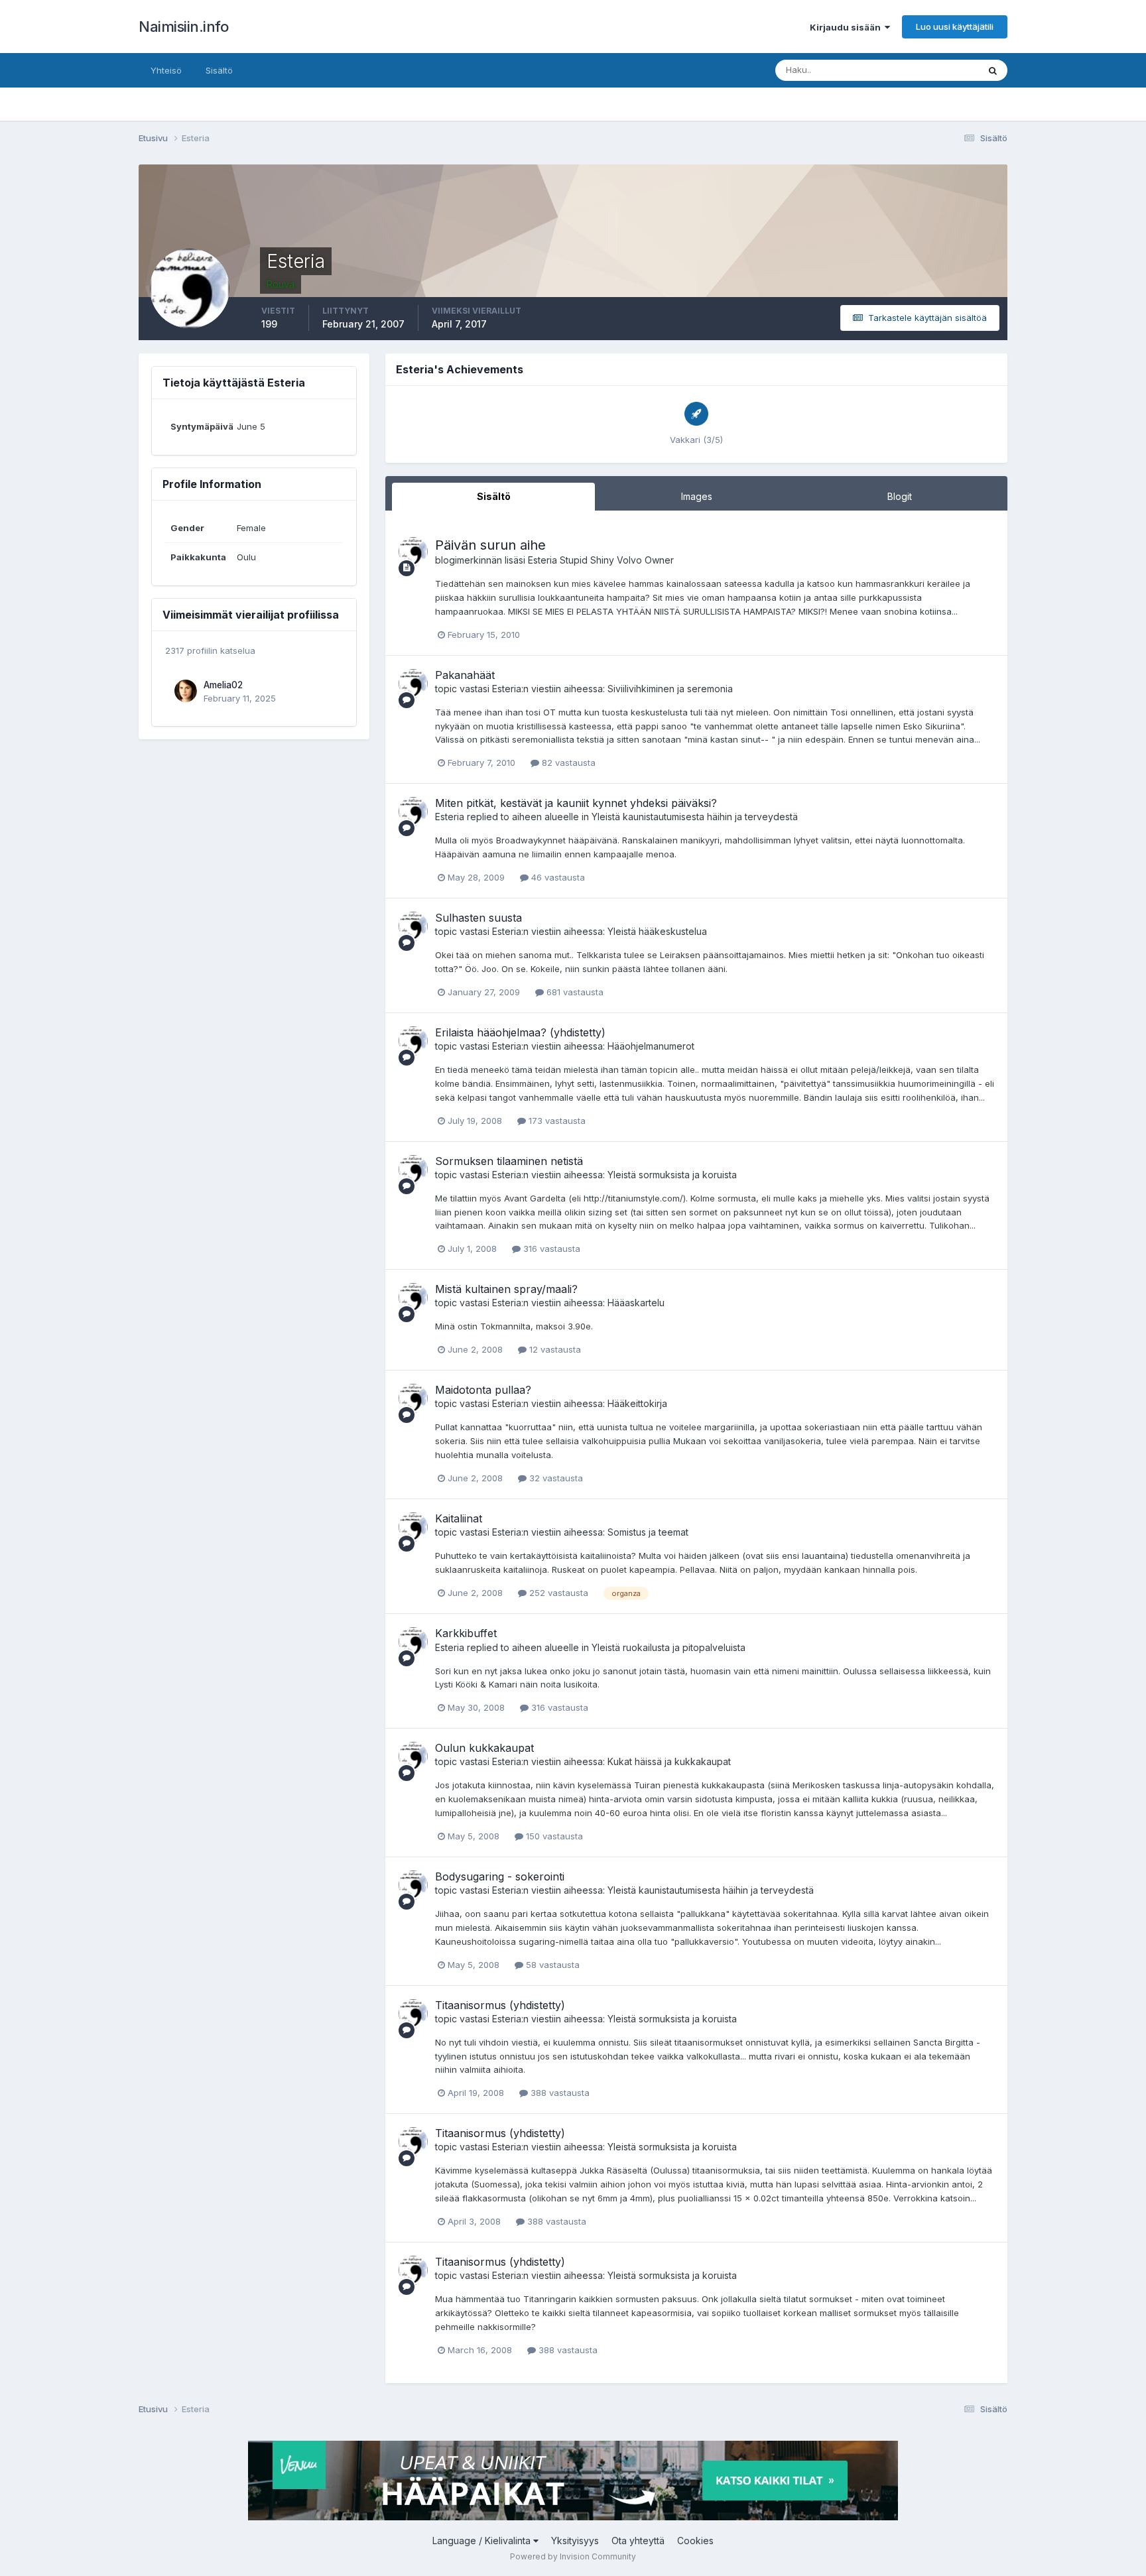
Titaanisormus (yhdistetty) (500, 2005)
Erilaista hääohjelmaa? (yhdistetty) (520, 1032)
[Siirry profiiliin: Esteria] (413, 552)
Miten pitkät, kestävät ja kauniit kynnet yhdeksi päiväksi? (576, 803)
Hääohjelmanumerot (651, 1046)
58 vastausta (551, 1965)
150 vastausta (553, 1836)
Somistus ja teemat (648, 1532)
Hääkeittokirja (637, 1403)
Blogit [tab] (900, 496)
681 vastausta (574, 992)
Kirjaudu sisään (847, 27)
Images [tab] (697, 496)
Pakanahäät (465, 675)
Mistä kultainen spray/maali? (506, 1289)
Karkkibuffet (466, 1633)
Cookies (695, 2541)
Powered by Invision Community (573, 2556)
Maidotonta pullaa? (483, 1390)
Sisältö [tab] (494, 496)
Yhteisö (166, 70)
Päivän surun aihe (490, 545)
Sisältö (219, 70)
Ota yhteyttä (638, 2541)
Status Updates (930, 70)
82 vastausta (567, 763)
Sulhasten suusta (478, 918)
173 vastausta (556, 1121)
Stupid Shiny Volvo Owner (617, 560)
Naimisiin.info (183, 27)
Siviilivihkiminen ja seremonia (670, 689)
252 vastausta (557, 1593)
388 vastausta (559, 2093)
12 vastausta (554, 1349)
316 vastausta (550, 1249)
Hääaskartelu (636, 1303)
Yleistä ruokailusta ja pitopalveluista (668, 1647)
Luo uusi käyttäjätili (955, 27)
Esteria (542, 560)
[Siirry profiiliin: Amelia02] (186, 691)
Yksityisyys (575, 2541)
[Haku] (993, 70)
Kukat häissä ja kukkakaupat (669, 1761)
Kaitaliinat (459, 1518)
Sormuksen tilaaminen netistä (509, 1161)
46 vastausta (557, 877)
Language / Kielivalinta (483, 2541)
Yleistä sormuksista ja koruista (672, 1175)
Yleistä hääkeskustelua (657, 931)
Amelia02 (223, 685)
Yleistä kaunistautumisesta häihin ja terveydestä (695, 817)
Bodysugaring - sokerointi (500, 1876)
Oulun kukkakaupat (484, 1748)
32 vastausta (555, 1478)
